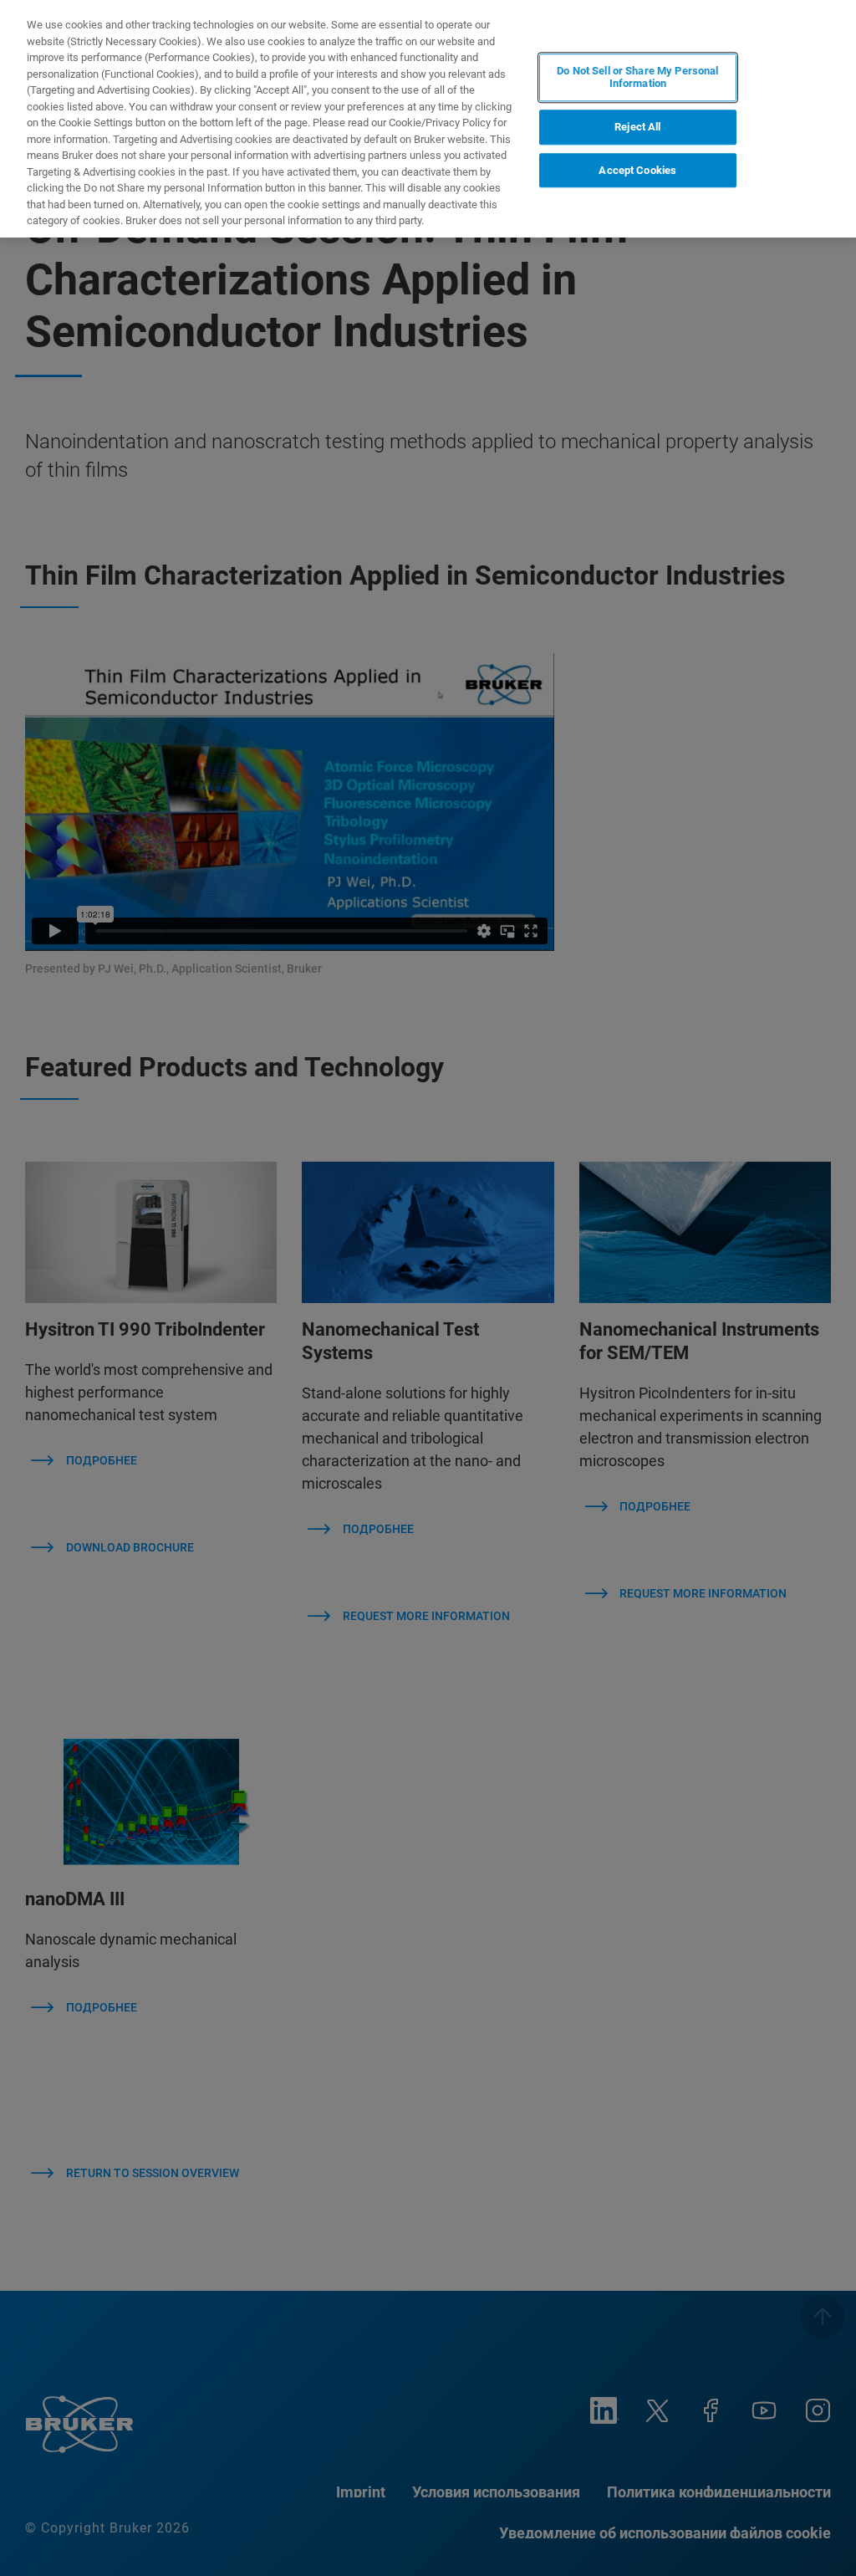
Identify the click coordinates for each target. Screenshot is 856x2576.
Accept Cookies (637, 170)
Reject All (637, 127)
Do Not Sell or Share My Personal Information (637, 77)
